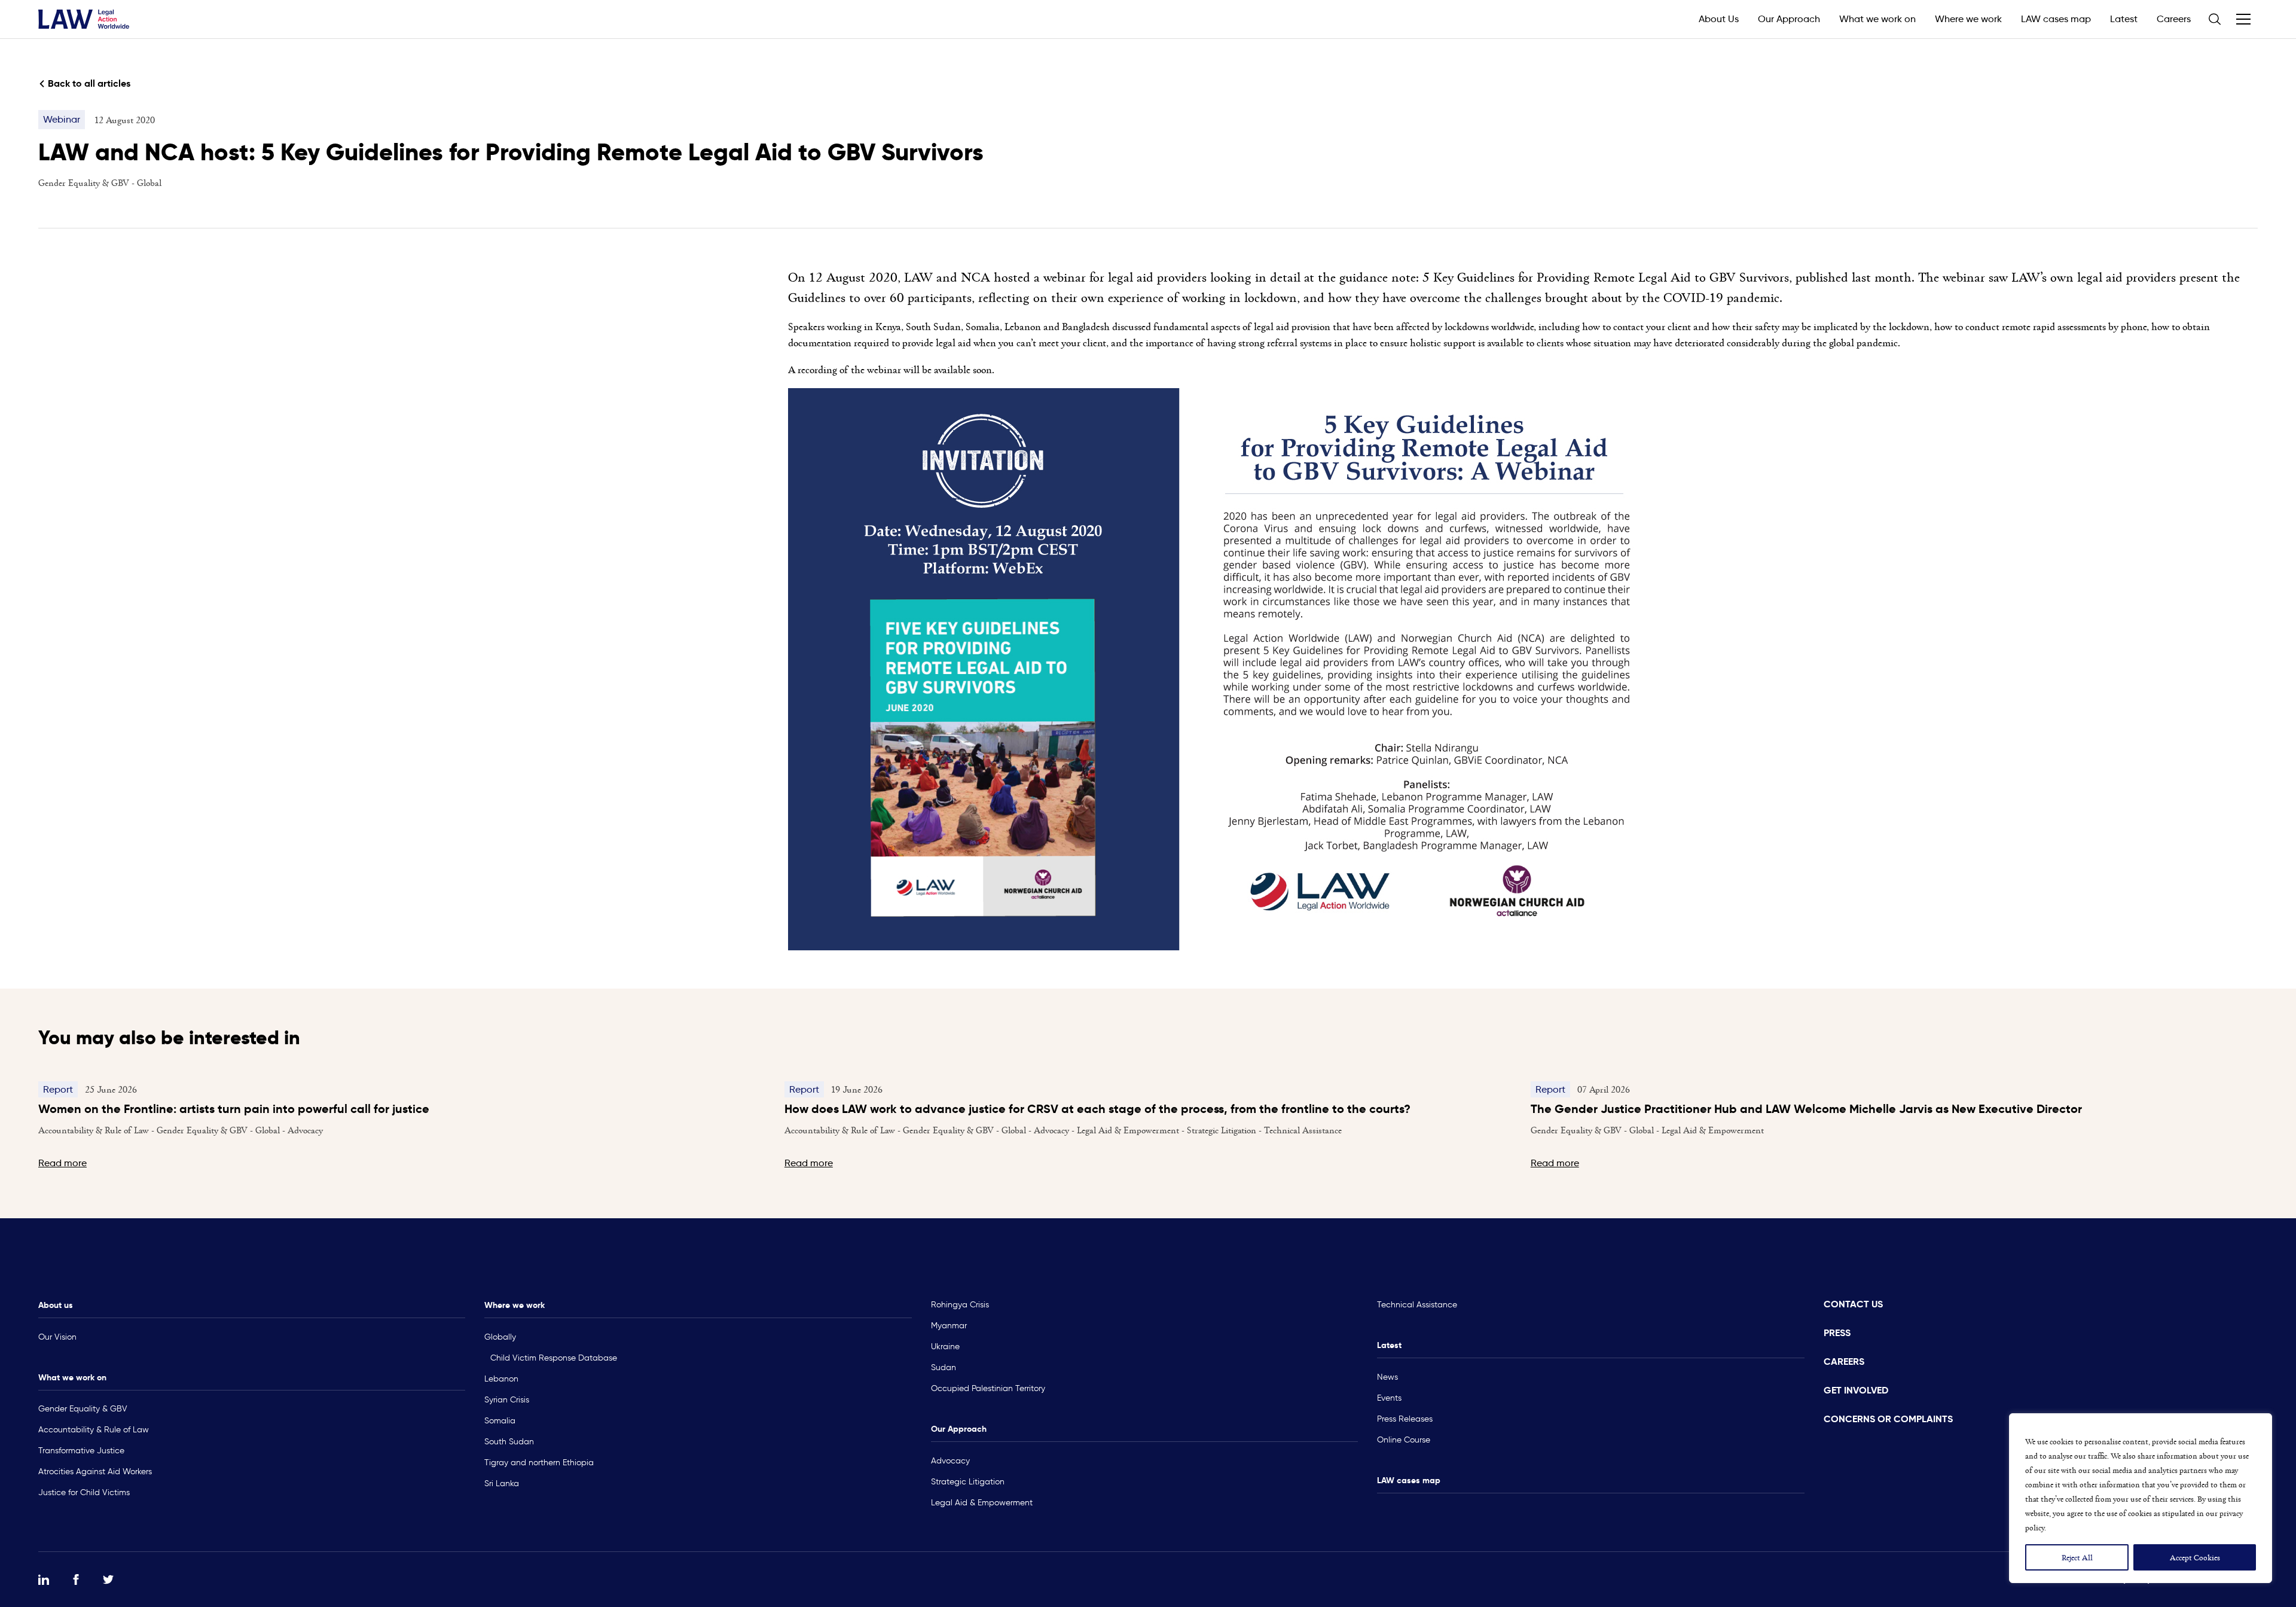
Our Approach (1789, 19)
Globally (500, 1337)
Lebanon (501, 1379)
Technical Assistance (1417, 1305)
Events (1389, 1398)
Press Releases (1405, 1419)
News (1387, 1377)
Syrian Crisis (507, 1400)
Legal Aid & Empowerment (982, 1503)
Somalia (500, 1421)
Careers (2174, 19)
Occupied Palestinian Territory (988, 1388)
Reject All (2077, 1557)
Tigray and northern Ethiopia (539, 1463)
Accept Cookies (2195, 1557)
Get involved (1856, 1390)
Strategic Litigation (968, 1482)
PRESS (1837, 1333)
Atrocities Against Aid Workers (95, 1472)
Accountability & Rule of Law (94, 1430)
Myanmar (949, 1326)
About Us (1719, 19)
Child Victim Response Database (554, 1358)
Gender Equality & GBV (85, 182)
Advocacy (950, 1461)
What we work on (1877, 19)
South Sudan (509, 1442)
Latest (2124, 19)
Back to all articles (89, 83)
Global (149, 182)
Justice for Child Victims (84, 1492)
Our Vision (57, 1337)
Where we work (1968, 19)
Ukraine (945, 1347)
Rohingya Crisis (960, 1305)
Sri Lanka (502, 1483)
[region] (2141, 1498)
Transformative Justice (81, 1451)
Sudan (944, 1367)
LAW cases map (2056, 19)
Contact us (1853, 1304)
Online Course (1404, 1440)
